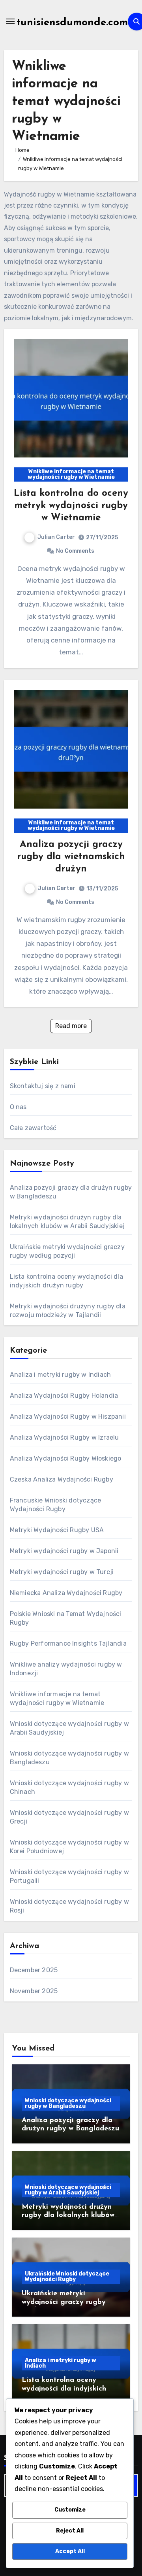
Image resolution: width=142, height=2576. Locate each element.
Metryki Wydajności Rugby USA (57, 1530)
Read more (71, 1026)
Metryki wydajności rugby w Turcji (62, 1572)
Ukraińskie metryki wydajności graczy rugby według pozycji (64, 2302)
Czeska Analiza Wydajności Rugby (62, 1479)
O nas (18, 1107)
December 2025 (34, 1970)
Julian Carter (56, 537)
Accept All (70, 2551)
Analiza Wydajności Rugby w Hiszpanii (68, 1417)
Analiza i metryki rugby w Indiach (61, 1375)
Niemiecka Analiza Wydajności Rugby (66, 1593)
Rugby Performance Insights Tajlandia (68, 1643)
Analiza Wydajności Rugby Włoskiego (66, 1458)
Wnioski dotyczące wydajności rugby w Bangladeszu (68, 2103)
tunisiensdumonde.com (72, 23)
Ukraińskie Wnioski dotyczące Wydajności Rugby (67, 2276)
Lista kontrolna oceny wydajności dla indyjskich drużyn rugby (64, 2389)
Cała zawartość (33, 1128)
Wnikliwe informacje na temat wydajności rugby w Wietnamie (71, 474)
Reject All (70, 2531)
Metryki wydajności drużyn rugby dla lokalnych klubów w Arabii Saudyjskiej (68, 2216)
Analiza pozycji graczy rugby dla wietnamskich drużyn (71, 857)
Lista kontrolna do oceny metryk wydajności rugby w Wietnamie (71, 506)
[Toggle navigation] (10, 21)
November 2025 (34, 1991)
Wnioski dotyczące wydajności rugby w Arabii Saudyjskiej (68, 2190)
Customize (70, 2510)
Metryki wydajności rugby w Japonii (64, 1551)
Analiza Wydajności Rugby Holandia (64, 1396)
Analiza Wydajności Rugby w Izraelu (64, 1437)
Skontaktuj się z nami (43, 1086)
